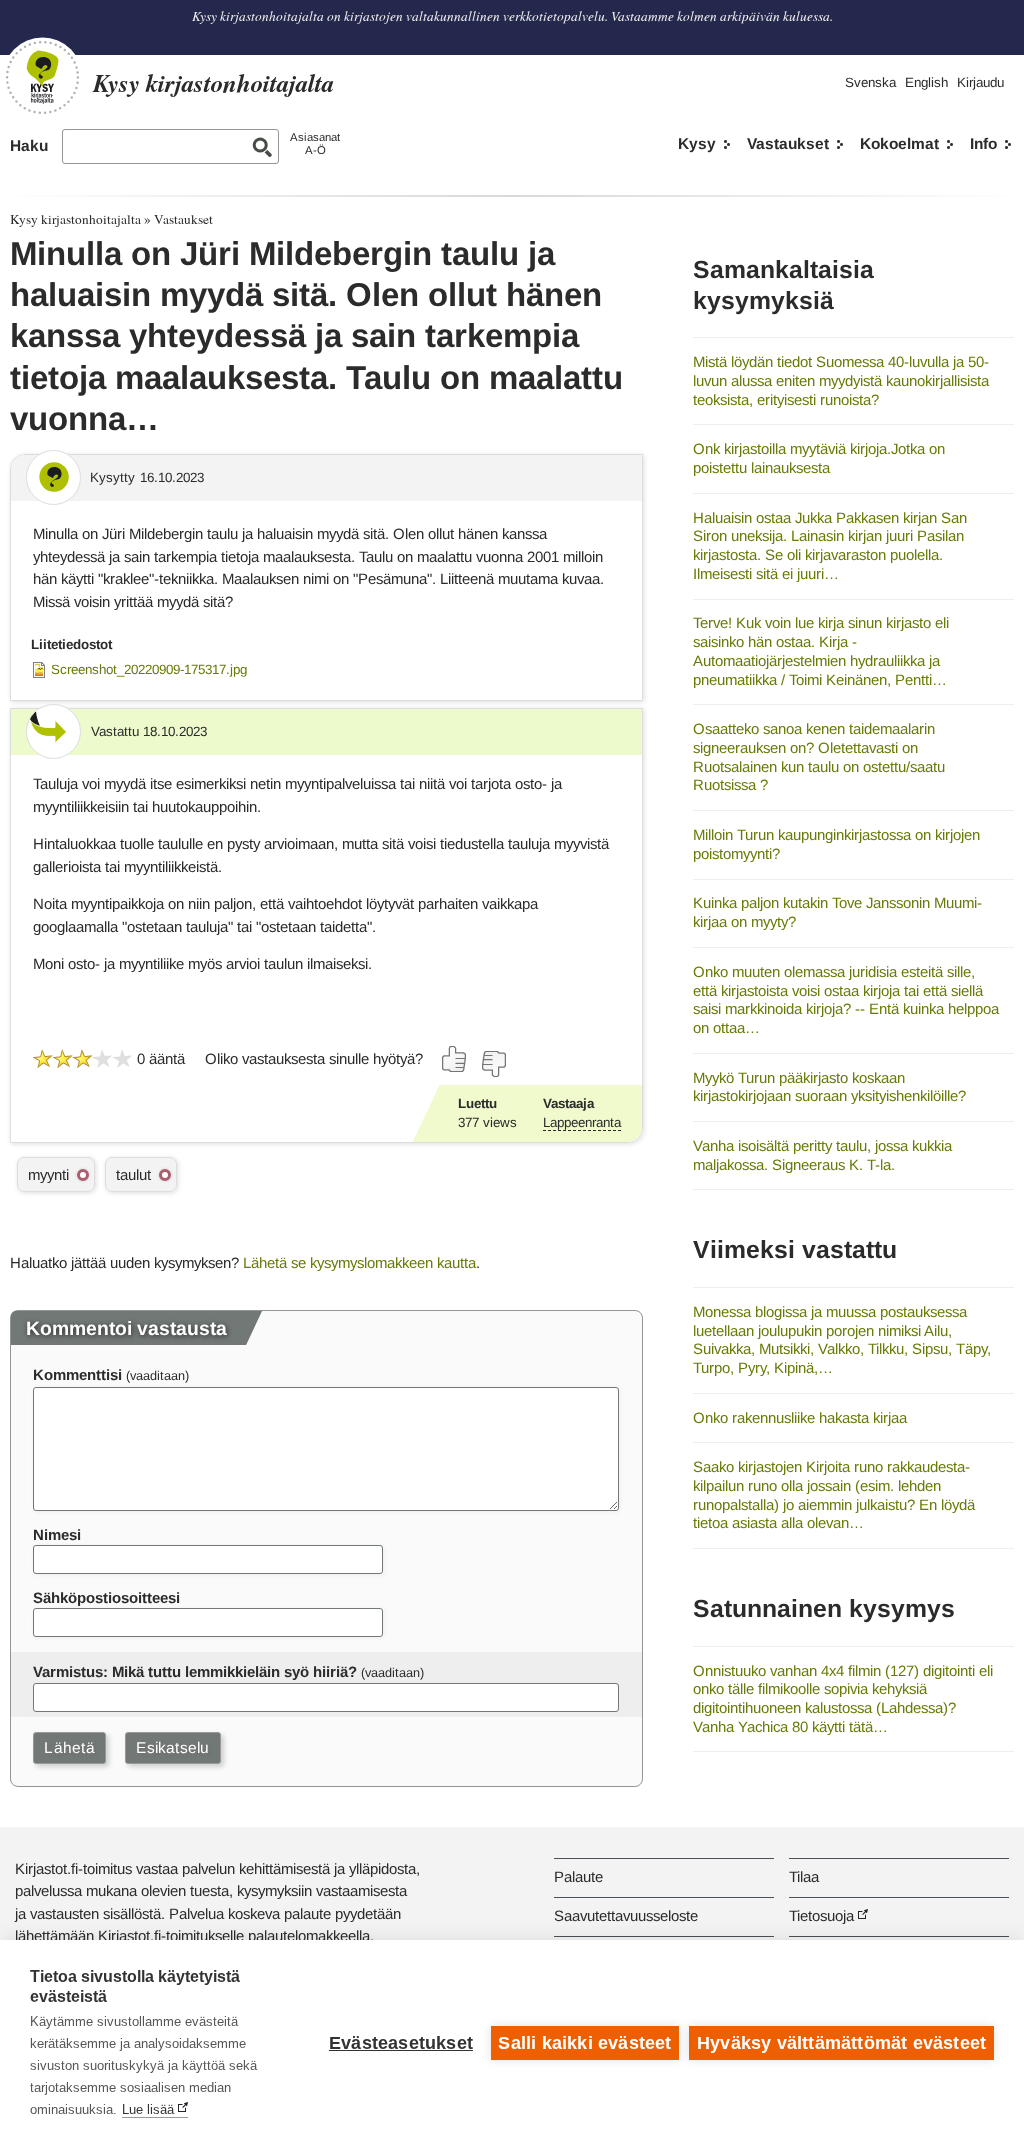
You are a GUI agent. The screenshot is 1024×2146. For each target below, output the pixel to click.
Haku (29, 145)
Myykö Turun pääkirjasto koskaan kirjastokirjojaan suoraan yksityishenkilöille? (829, 1087)
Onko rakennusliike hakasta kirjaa (800, 1417)
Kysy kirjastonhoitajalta (75, 219)
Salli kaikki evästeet (584, 2043)
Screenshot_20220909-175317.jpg (149, 669)
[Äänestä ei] (493, 1064)
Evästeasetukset (401, 2043)
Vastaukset (788, 143)
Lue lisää (148, 2109)
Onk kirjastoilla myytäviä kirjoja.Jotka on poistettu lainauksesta (819, 458)
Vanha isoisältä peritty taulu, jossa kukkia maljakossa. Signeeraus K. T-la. (822, 1155)
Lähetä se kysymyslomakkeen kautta (359, 1262)
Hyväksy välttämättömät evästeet (841, 2043)
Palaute (578, 1876)
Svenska (870, 82)
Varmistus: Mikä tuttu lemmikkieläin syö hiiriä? (195, 1671)
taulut (133, 1174)
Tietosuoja (821, 1915)
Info (983, 143)
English (926, 82)
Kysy (697, 143)
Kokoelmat (899, 143)
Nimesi (57, 1534)
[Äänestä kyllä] (455, 1059)
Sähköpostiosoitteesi (106, 1597)
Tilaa (804, 1876)
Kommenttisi (77, 1374)
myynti (48, 1174)
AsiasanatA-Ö (315, 143)
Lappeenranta (582, 1122)
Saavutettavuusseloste (626, 1915)
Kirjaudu (980, 82)
